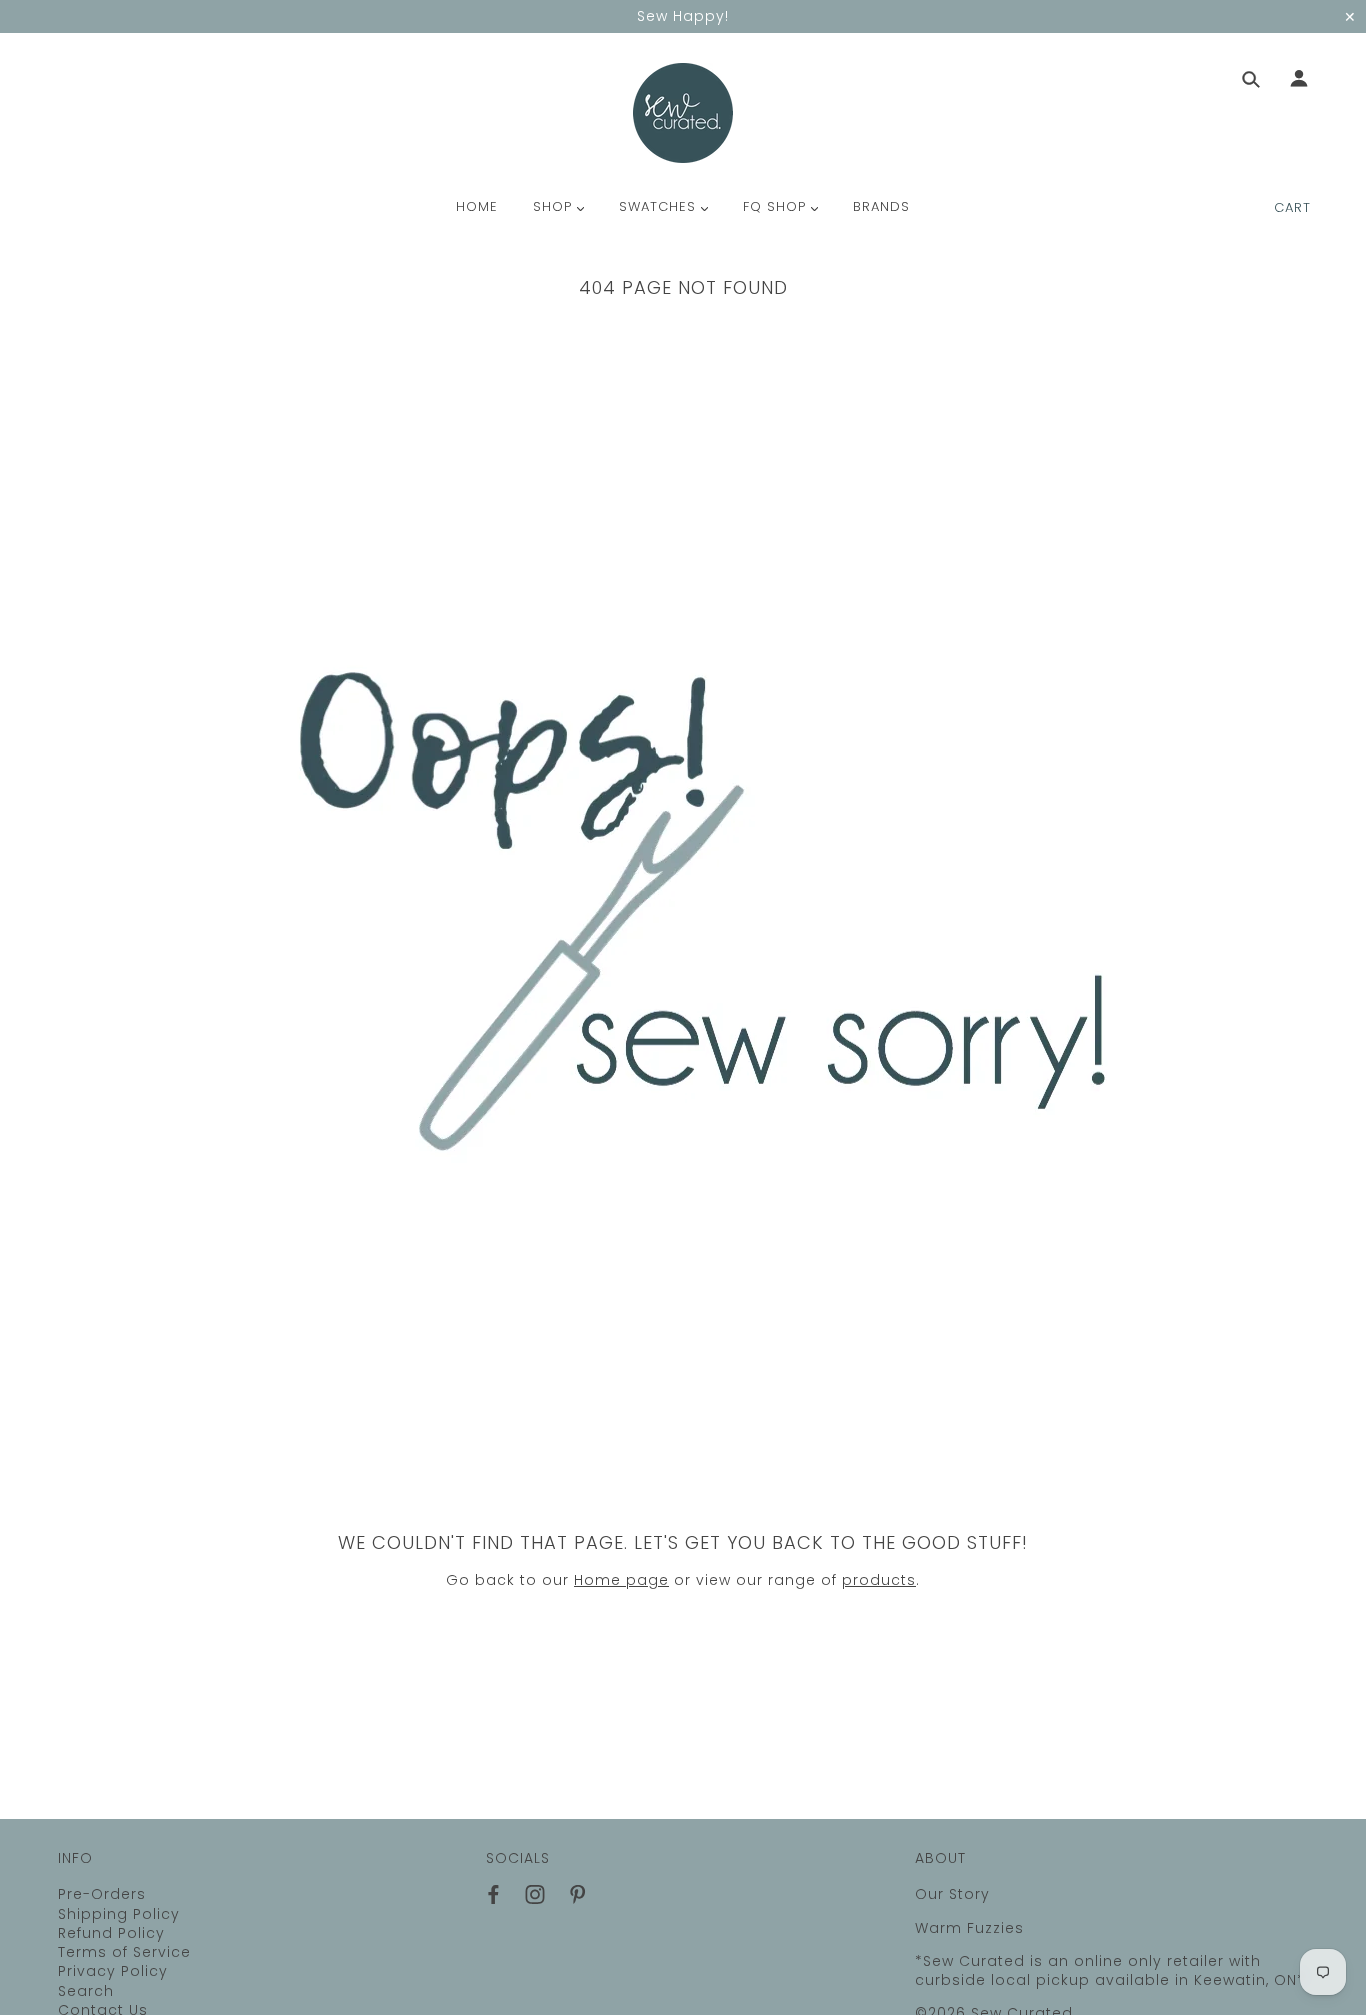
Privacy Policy (113, 1971)
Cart (1292, 207)
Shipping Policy (119, 1914)
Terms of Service (124, 1952)
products (879, 1580)
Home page (621, 1580)
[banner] (683, 113)
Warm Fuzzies (969, 1928)
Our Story (952, 1894)
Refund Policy (111, 1933)
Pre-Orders (102, 1894)
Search (86, 1991)
